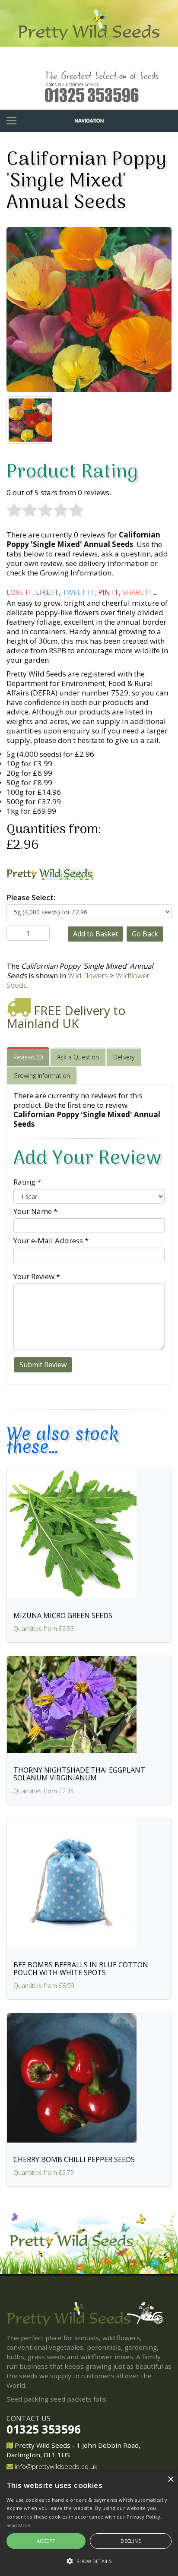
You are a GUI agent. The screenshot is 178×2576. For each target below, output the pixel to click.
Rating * (27, 1182)
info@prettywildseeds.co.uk (56, 2466)
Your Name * (35, 1211)
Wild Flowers (88, 975)
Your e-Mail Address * (51, 1241)
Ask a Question (78, 1057)
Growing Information (42, 1076)
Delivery (124, 1057)
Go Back (145, 934)
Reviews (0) (28, 1057)
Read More (18, 2525)
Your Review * (37, 1276)
